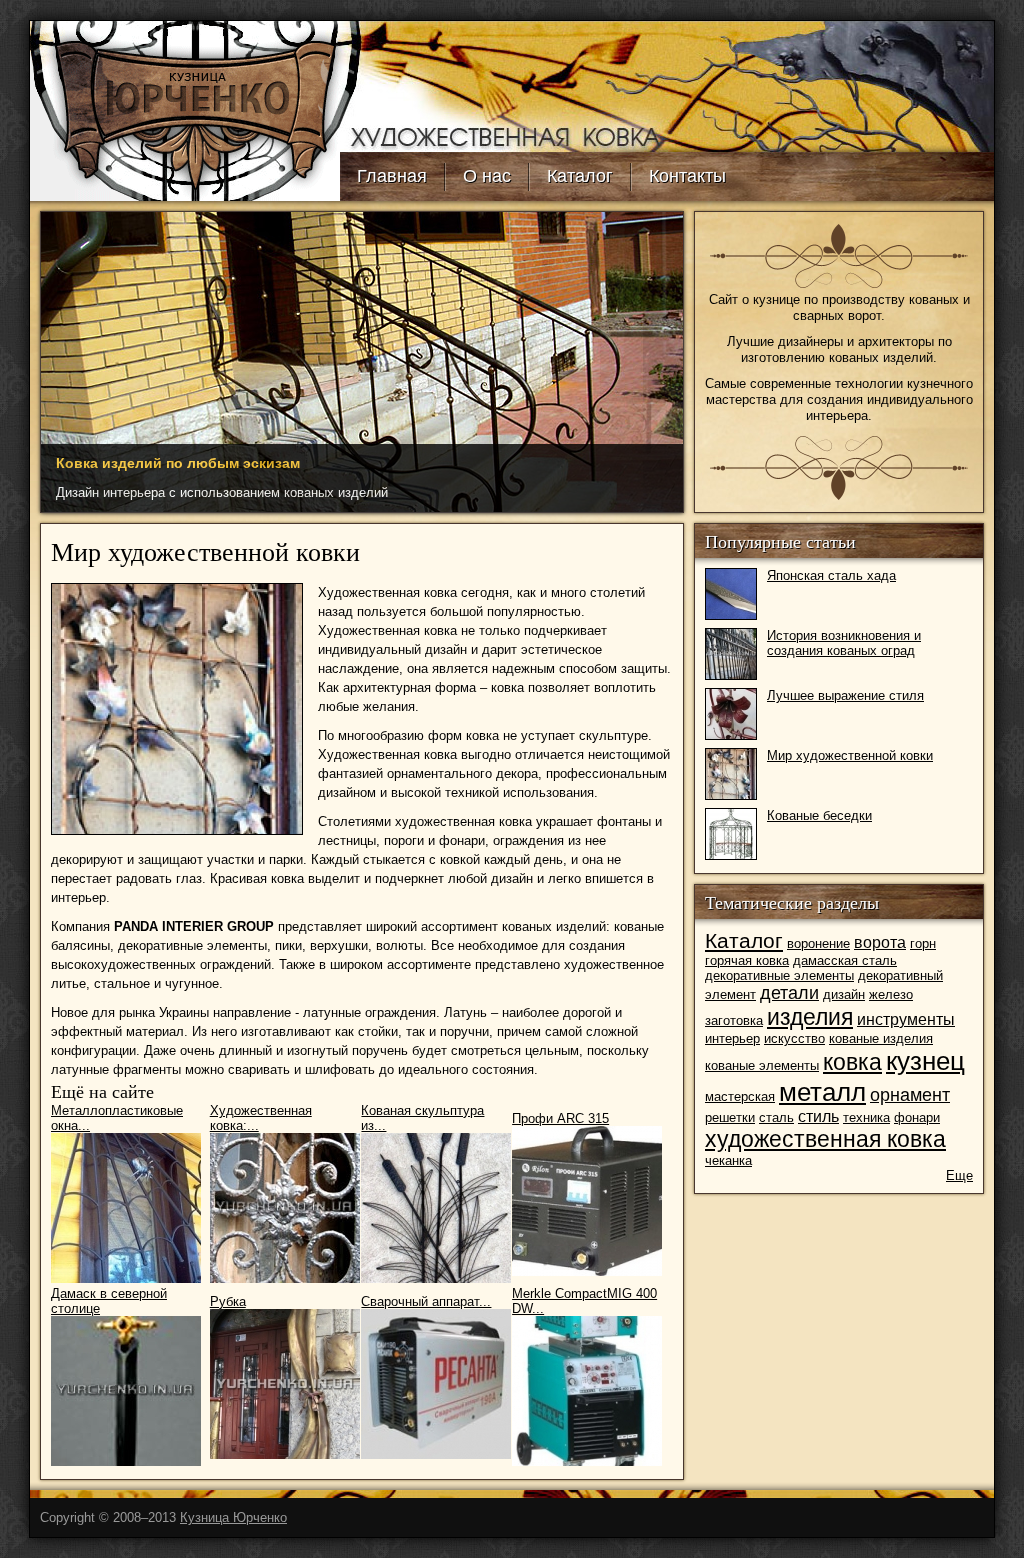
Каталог (580, 176)
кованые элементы (762, 1065)
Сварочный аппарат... (426, 1301)
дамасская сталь (845, 960)
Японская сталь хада (831, 575)
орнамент (910, 1095)
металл (822, 1092)
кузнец (925, 1061)
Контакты (687, 176)
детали (789, 993)
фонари (917, 1117)
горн (923, 943)
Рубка (228, 1301)
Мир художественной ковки (850, 755)
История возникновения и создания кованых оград (844, 643)
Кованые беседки (819, 815)
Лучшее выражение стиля (845, 695)
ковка (852, 1062)
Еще (959, 1175)
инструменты (906, 1019)
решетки (730, 1117)
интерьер (732, 1038)
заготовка (734, 1020)
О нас (487, 176)
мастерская (740, 1096)
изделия (810, 1017)
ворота (880, 942)
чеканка (728, 1160)
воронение (818, 943)
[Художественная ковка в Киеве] (185, 196)
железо (891, 994)
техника (866, 1117)
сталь (776, 1117)
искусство (794, 1038)
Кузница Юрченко (233, 1517)
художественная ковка (825, 1139)
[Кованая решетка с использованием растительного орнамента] (177, 830)
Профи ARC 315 (560, 1118)
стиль (818, 1116)
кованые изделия (881, 1038)
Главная (392, 176)
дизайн (844, 994)
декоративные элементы (779, 975)
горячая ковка (747, 960)
